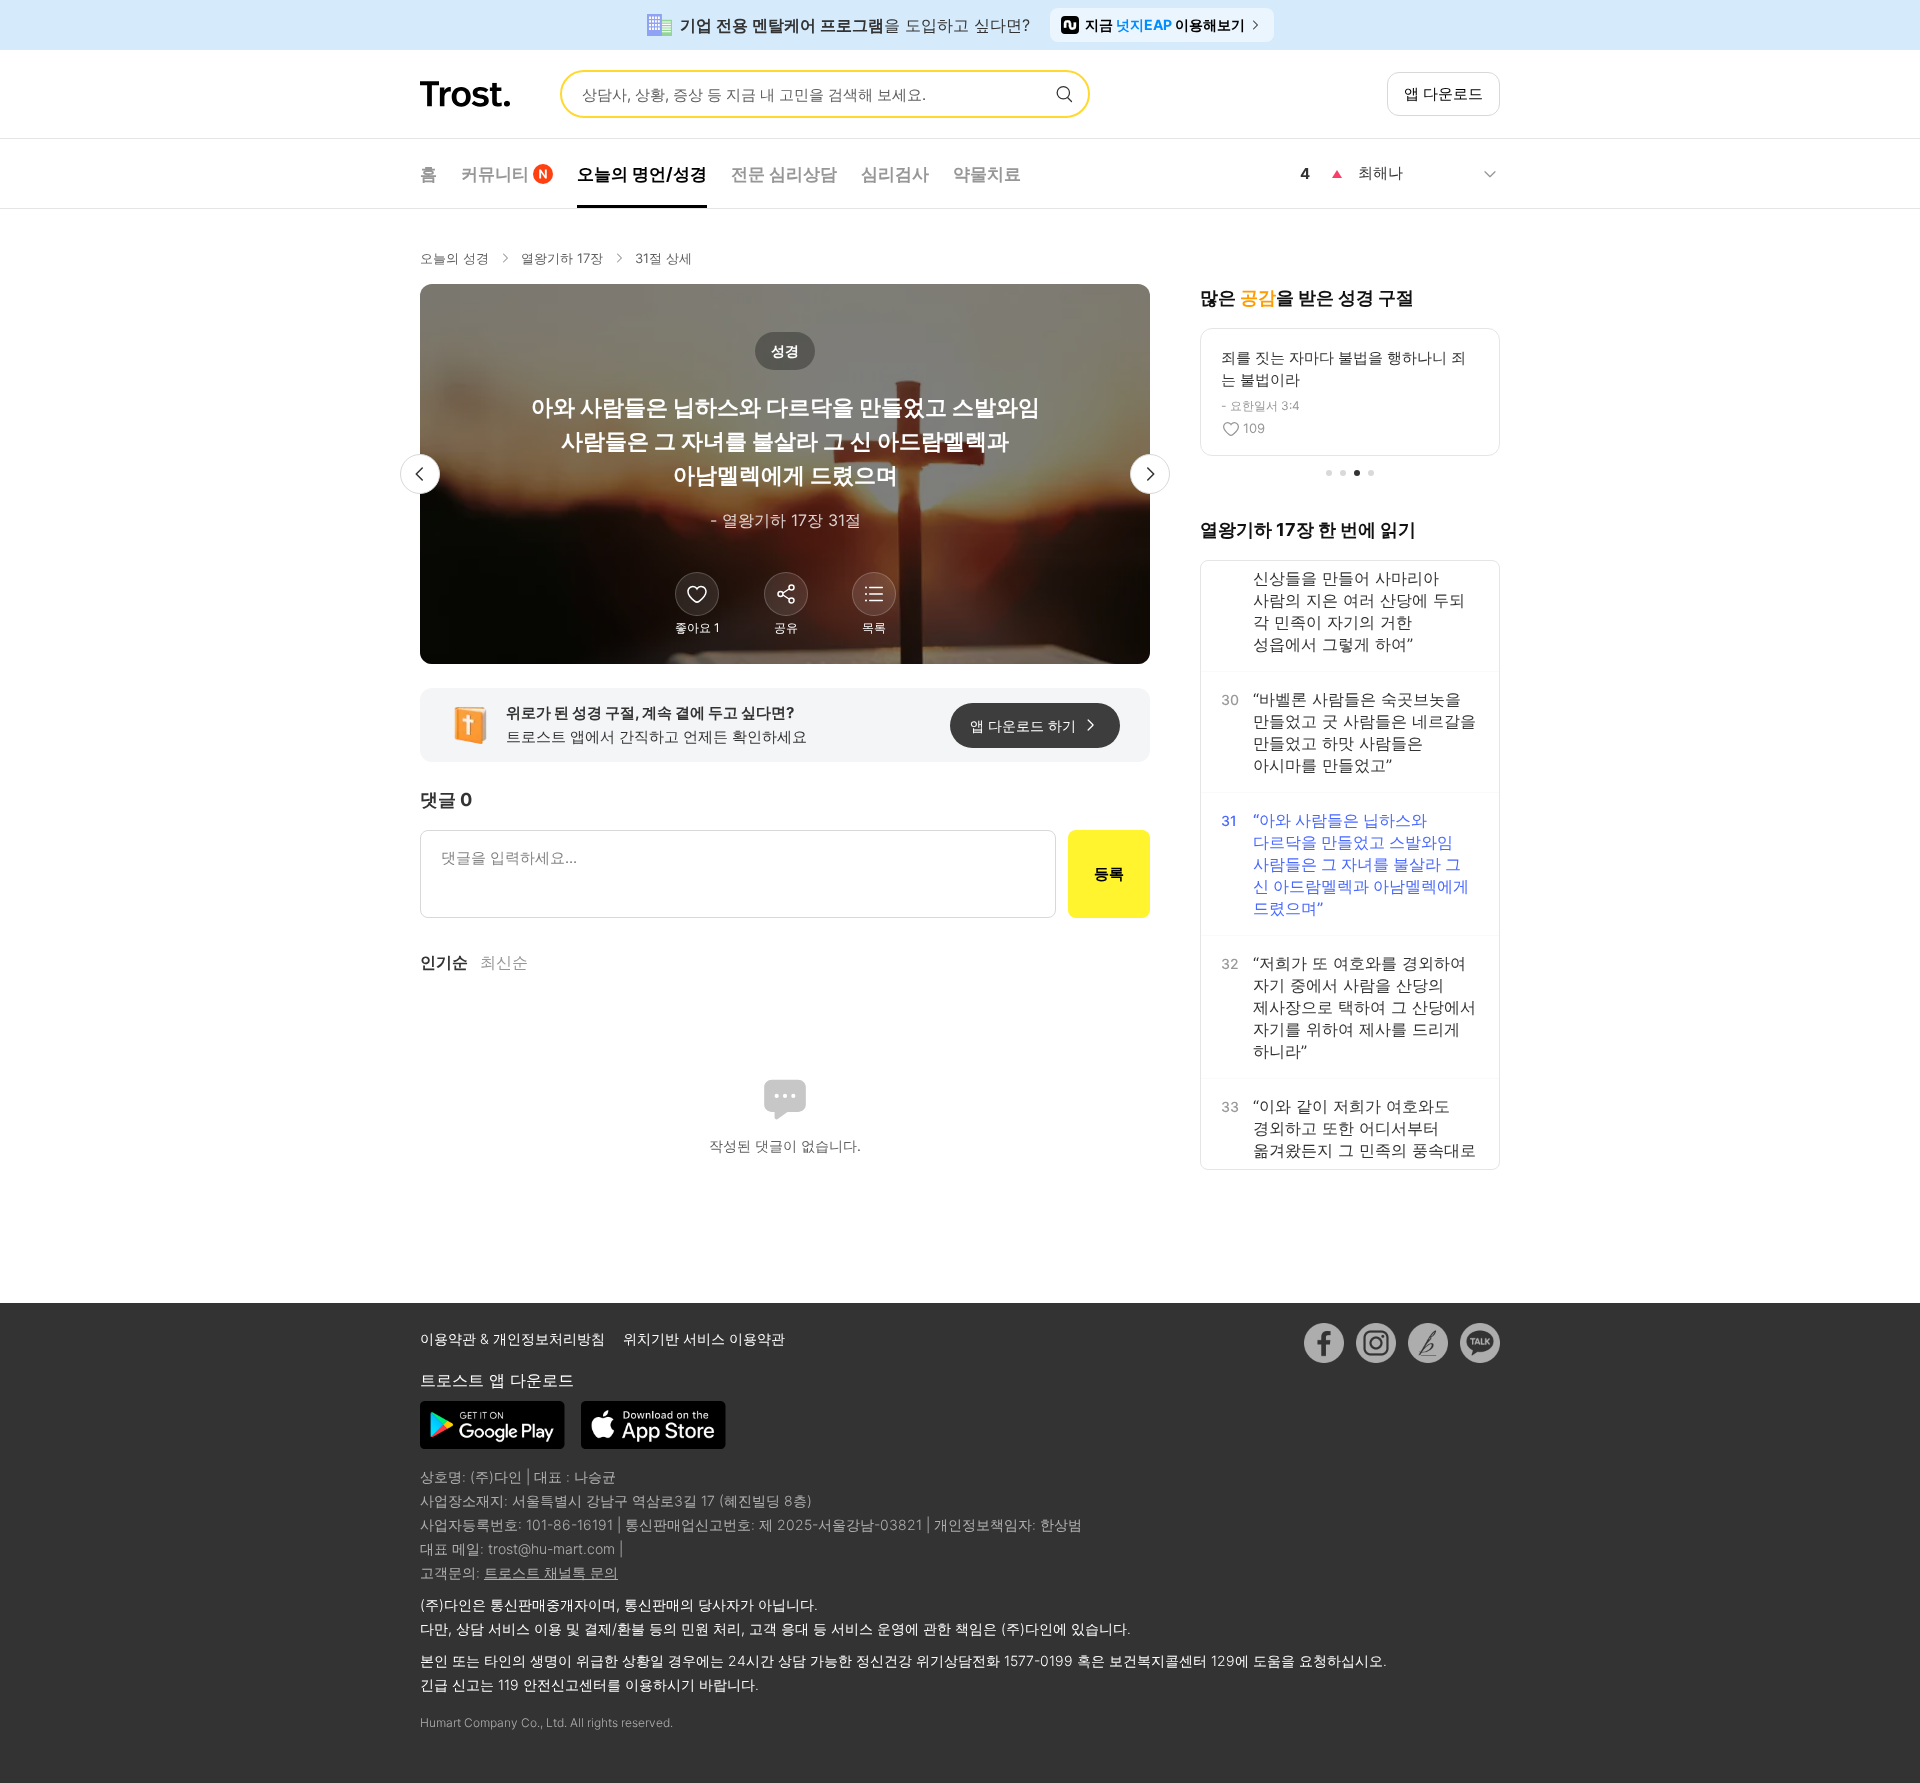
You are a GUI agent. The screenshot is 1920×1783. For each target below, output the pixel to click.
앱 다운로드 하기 (1023, 725)
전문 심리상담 (784, 174)
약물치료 (987, 174)
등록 (1109, 873)
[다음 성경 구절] (1150, 474)
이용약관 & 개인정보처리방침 (514, 1338)
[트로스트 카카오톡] (1480, 1343)
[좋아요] (697, 594)
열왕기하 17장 (562, 258)
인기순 (444, 962)
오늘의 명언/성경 (642, 174)
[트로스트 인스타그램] (1376, 1343)
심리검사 (895, 174)
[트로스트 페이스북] (1324, 1343)
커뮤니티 (495, 174)
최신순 (504, 962)
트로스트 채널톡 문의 (551, 1572)
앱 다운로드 (1443, 93)
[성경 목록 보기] (874, 594)
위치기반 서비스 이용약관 (704, 1338)
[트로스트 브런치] (1428, 1343)
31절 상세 (663, 258)
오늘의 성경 (454, 258)
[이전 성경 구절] (420, 474)
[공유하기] (786, 594)
